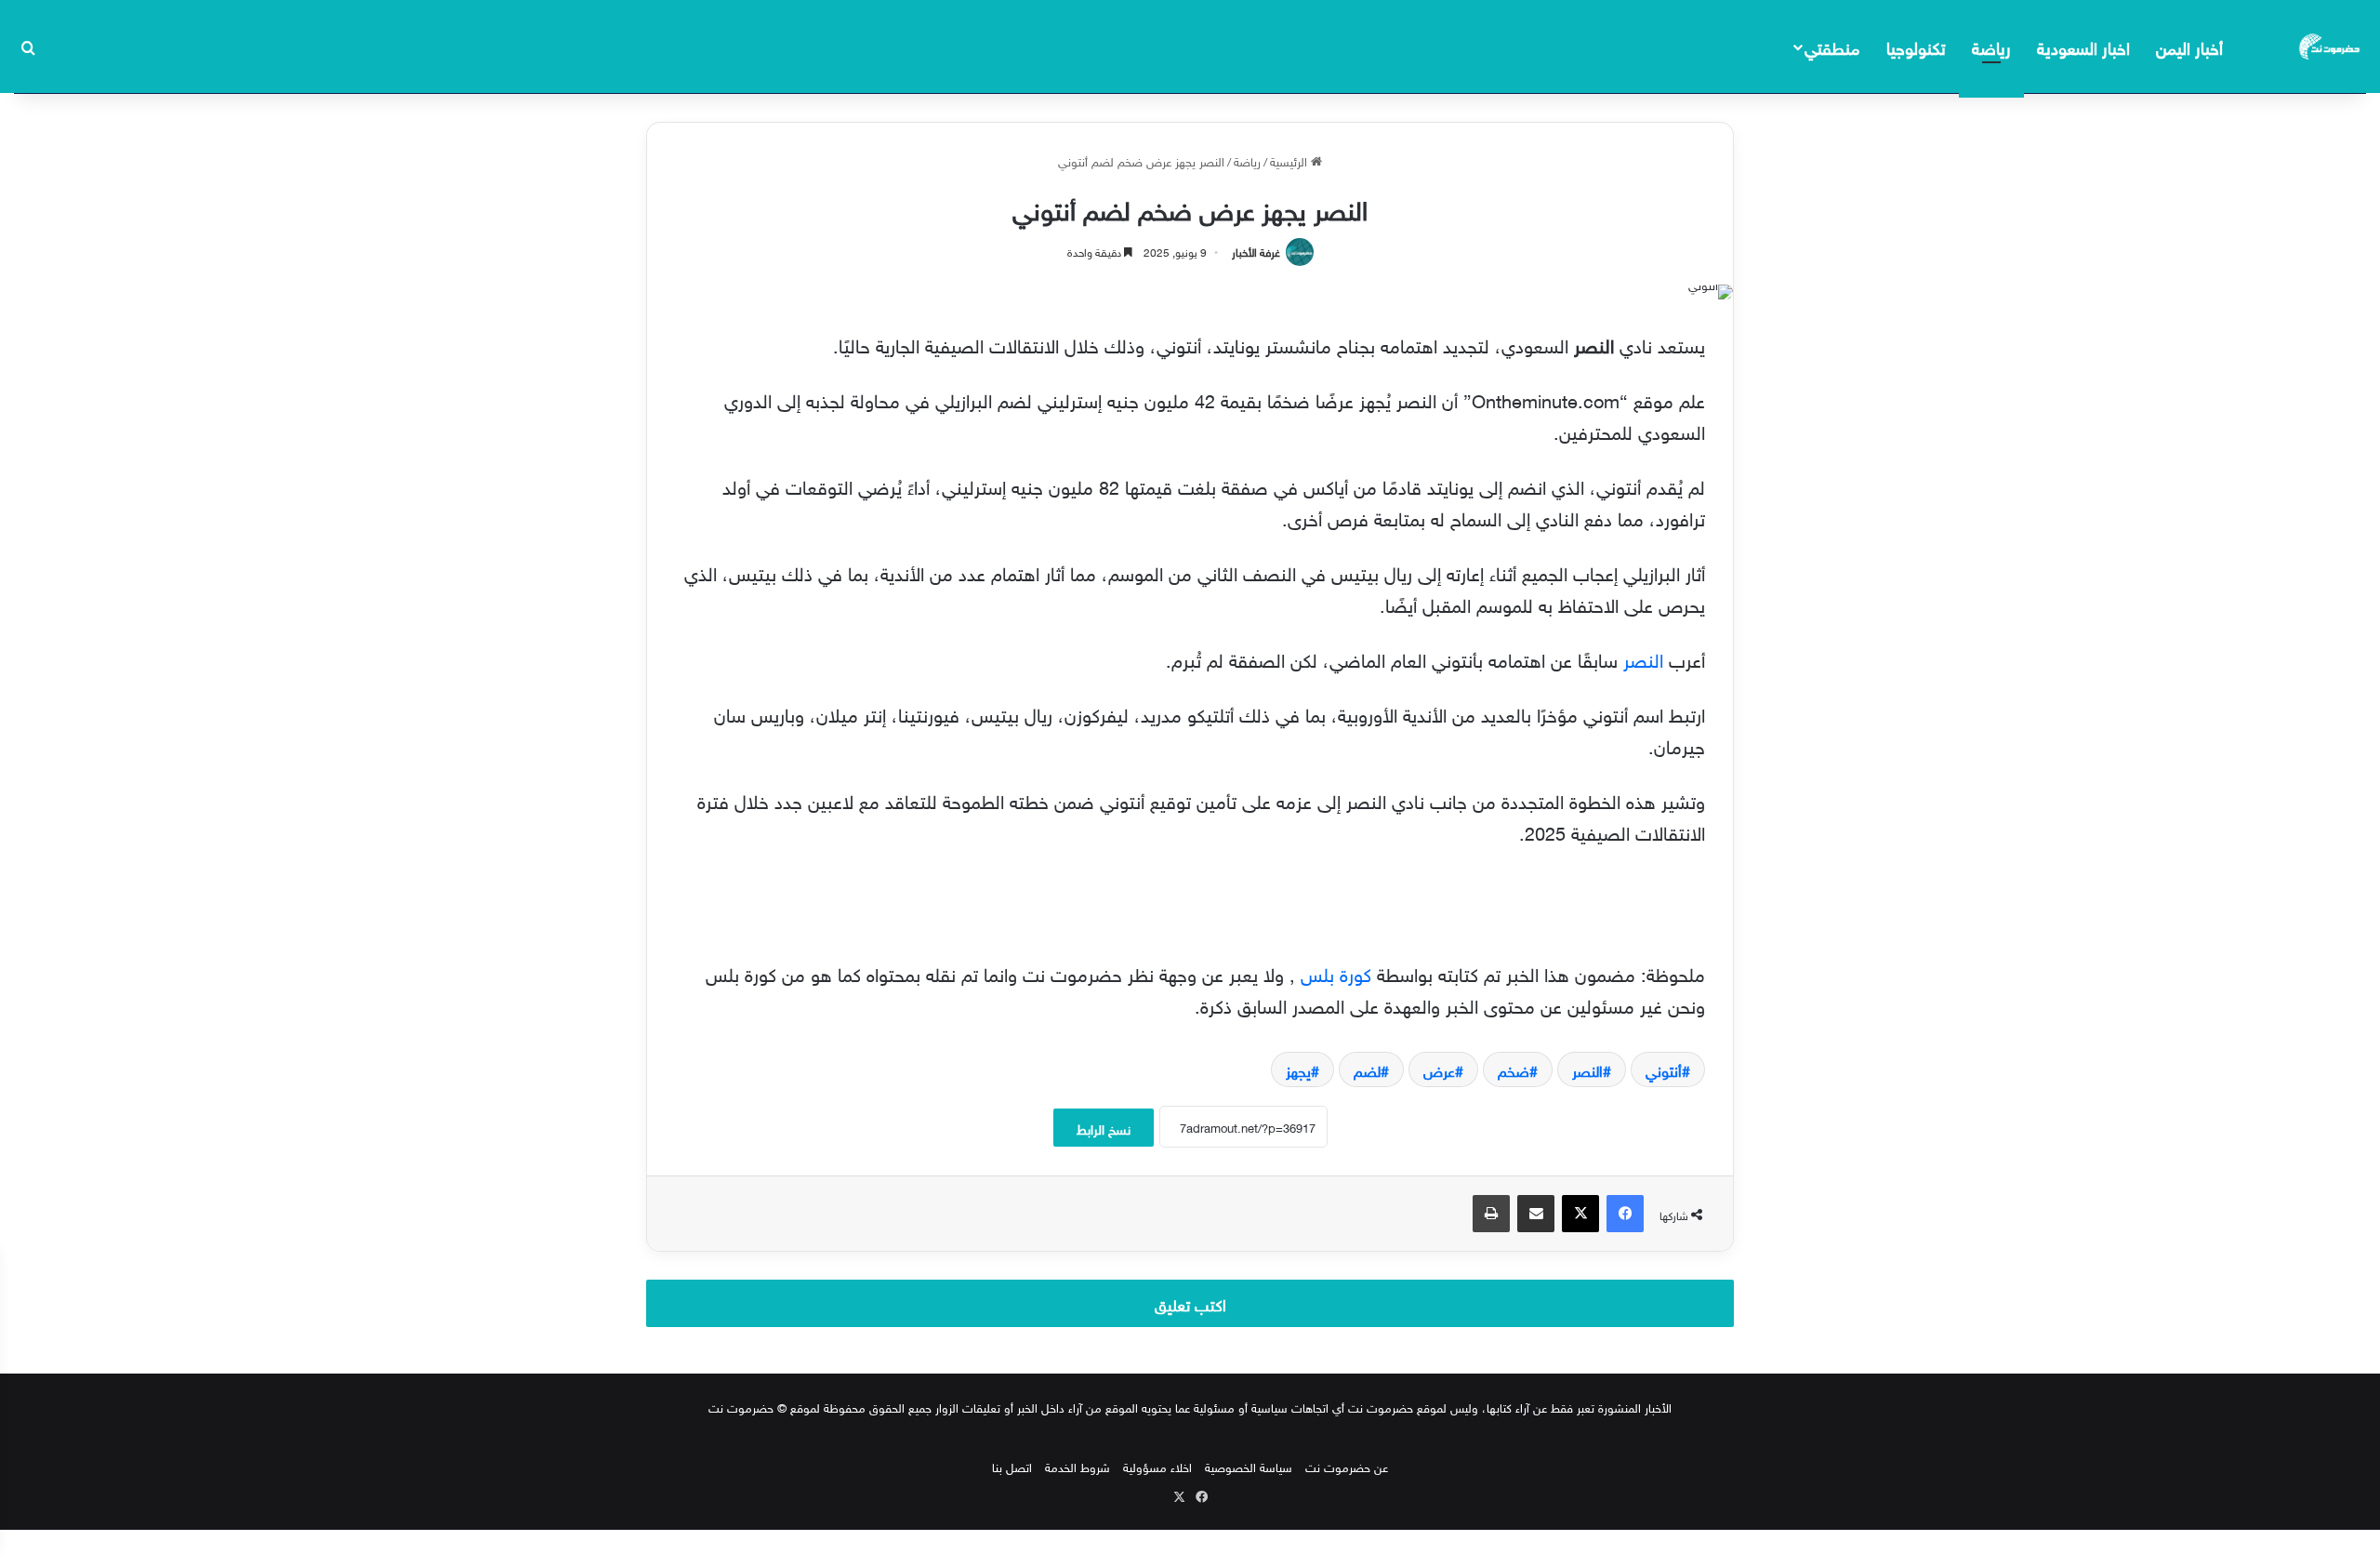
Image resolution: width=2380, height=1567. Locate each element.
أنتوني (1664, 1069)
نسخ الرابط (1104, 1128)
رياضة (1991, 46)
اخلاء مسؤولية (1157, 1466)
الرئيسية (1290, 160)
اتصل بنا (1012, 1466)
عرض (1439, 1069)
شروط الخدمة (1078, 1466)
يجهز (1298, 1069)
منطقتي (1832, 46)
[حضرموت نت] (2331, 46)
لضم (1367, 1069)
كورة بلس (1336, 972)
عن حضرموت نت (1347, 1466)
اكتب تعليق (1190, 1303)
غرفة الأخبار (1256, 250)
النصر (1643, 657)
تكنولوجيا (1916, 46)
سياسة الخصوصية (1249, 1466)
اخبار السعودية (2083, 46)
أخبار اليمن (2189, 46)
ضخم (1514, 1069)
